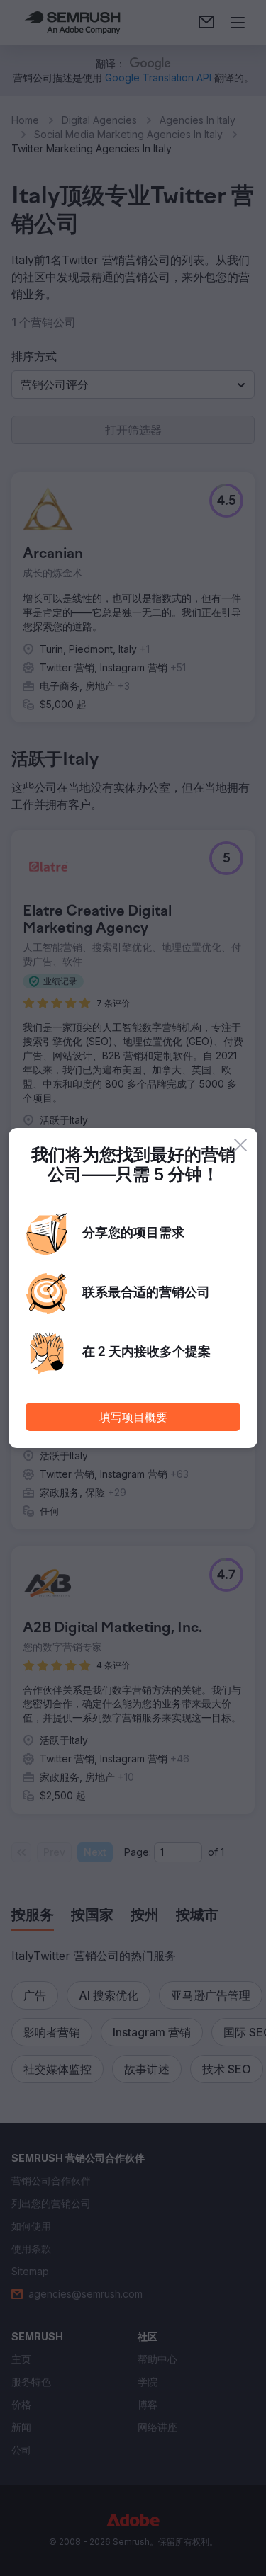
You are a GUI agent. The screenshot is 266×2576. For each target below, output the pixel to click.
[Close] (240, 1145)
